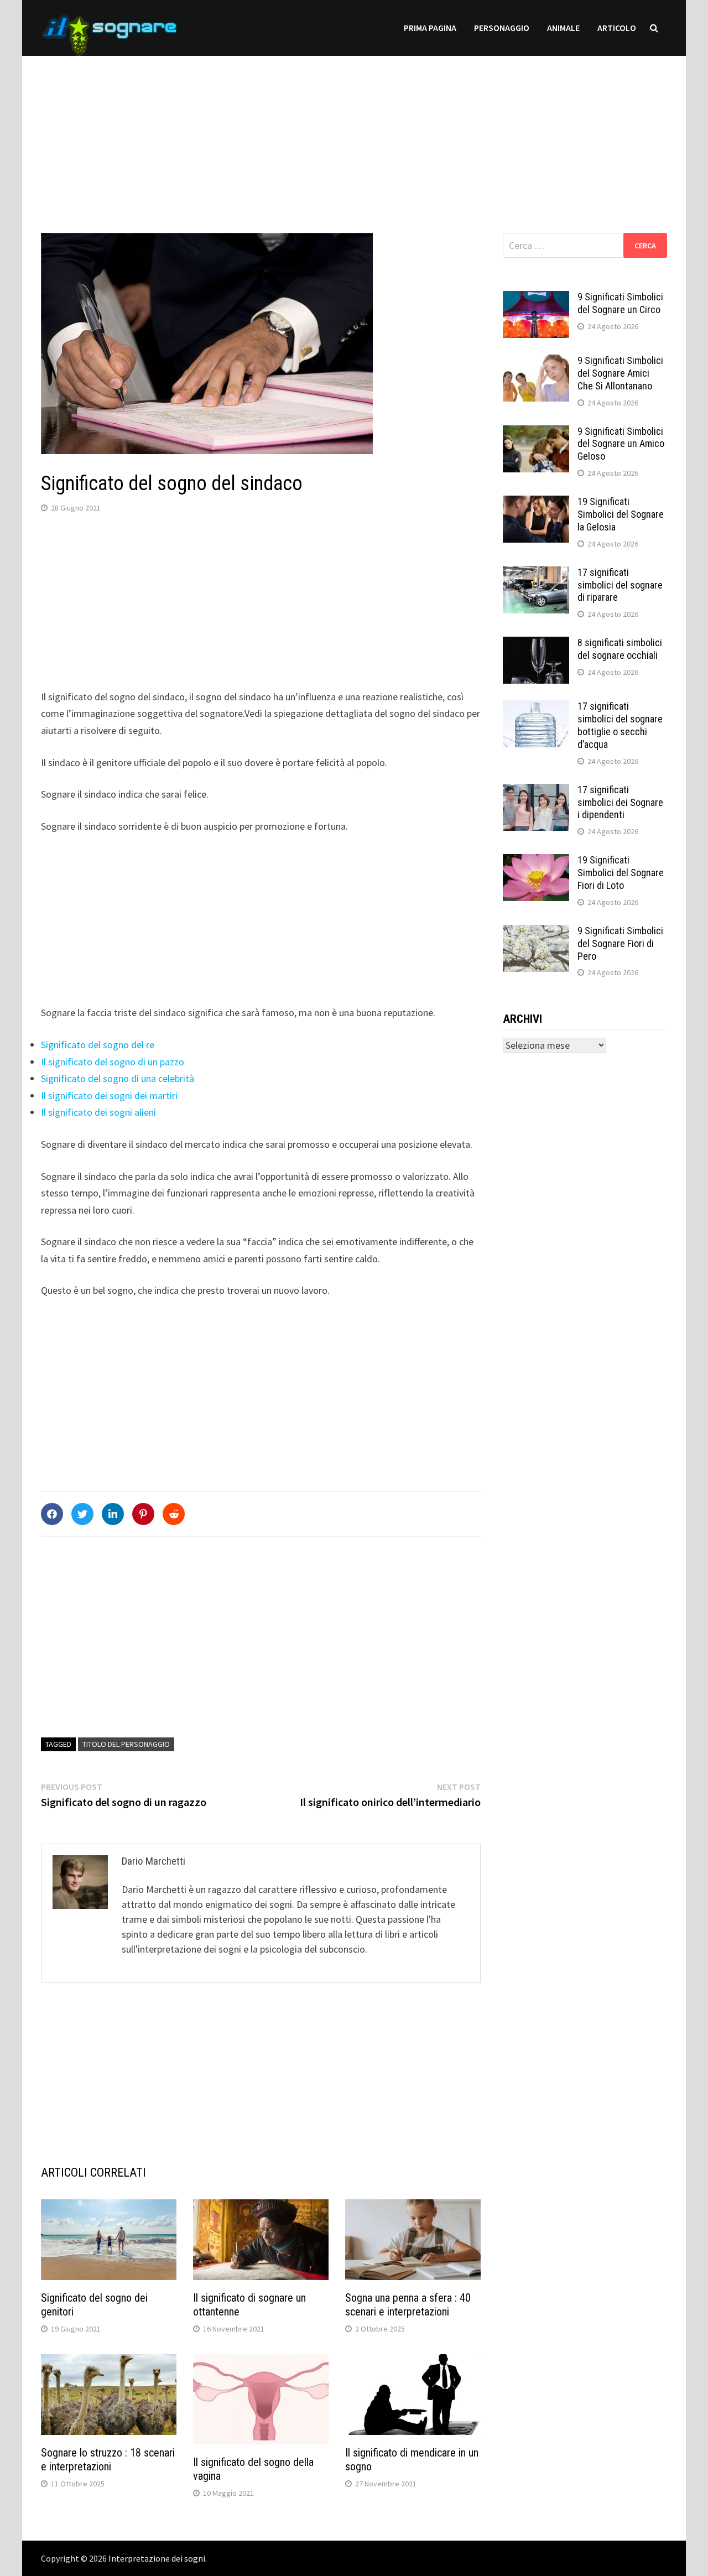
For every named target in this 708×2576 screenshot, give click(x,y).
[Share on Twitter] (82, 1514)
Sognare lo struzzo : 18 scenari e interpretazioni (108, 2460)
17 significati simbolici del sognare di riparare (620, 585)
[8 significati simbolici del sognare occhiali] (536, 644)
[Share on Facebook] (52, 1514)
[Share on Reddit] (174, 1514)
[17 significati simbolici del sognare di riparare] (536, 574)
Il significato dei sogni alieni (98, 1112)
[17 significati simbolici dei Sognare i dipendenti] (536, 791)
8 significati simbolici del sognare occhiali (620, 649)
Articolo (617, 28)
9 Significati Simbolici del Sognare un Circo (620, 303)
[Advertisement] (354, 133)
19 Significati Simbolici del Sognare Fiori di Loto (621, 873)
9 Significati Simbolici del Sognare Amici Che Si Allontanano (620, 373)
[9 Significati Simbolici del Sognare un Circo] (536, 298)
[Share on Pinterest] (143, 1514)
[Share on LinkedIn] (113, 1514)
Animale (563, 28)
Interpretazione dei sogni (157, 2558)
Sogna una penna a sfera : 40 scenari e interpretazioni (408, 2305)
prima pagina (430, 28)
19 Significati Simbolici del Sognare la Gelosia (621, 514)
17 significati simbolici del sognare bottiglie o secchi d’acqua (620, 725)
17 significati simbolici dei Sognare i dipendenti (620, 802)
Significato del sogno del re (98, 1045)
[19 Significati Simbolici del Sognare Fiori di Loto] (536, 862)
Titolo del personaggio (126, 1744)
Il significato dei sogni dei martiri (109, 1096)
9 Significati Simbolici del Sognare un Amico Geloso (621, 444)
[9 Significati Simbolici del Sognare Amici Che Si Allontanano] (536, 362)
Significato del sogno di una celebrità (118, 1078)
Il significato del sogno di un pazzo (113, 1062)
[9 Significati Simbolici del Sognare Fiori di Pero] (536, 932)
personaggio (502, 28)
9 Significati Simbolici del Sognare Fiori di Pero (620, 943)
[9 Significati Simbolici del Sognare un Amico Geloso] (536, 433)
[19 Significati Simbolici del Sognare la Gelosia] (536, 503)
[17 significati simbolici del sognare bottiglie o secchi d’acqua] (536, 708)
